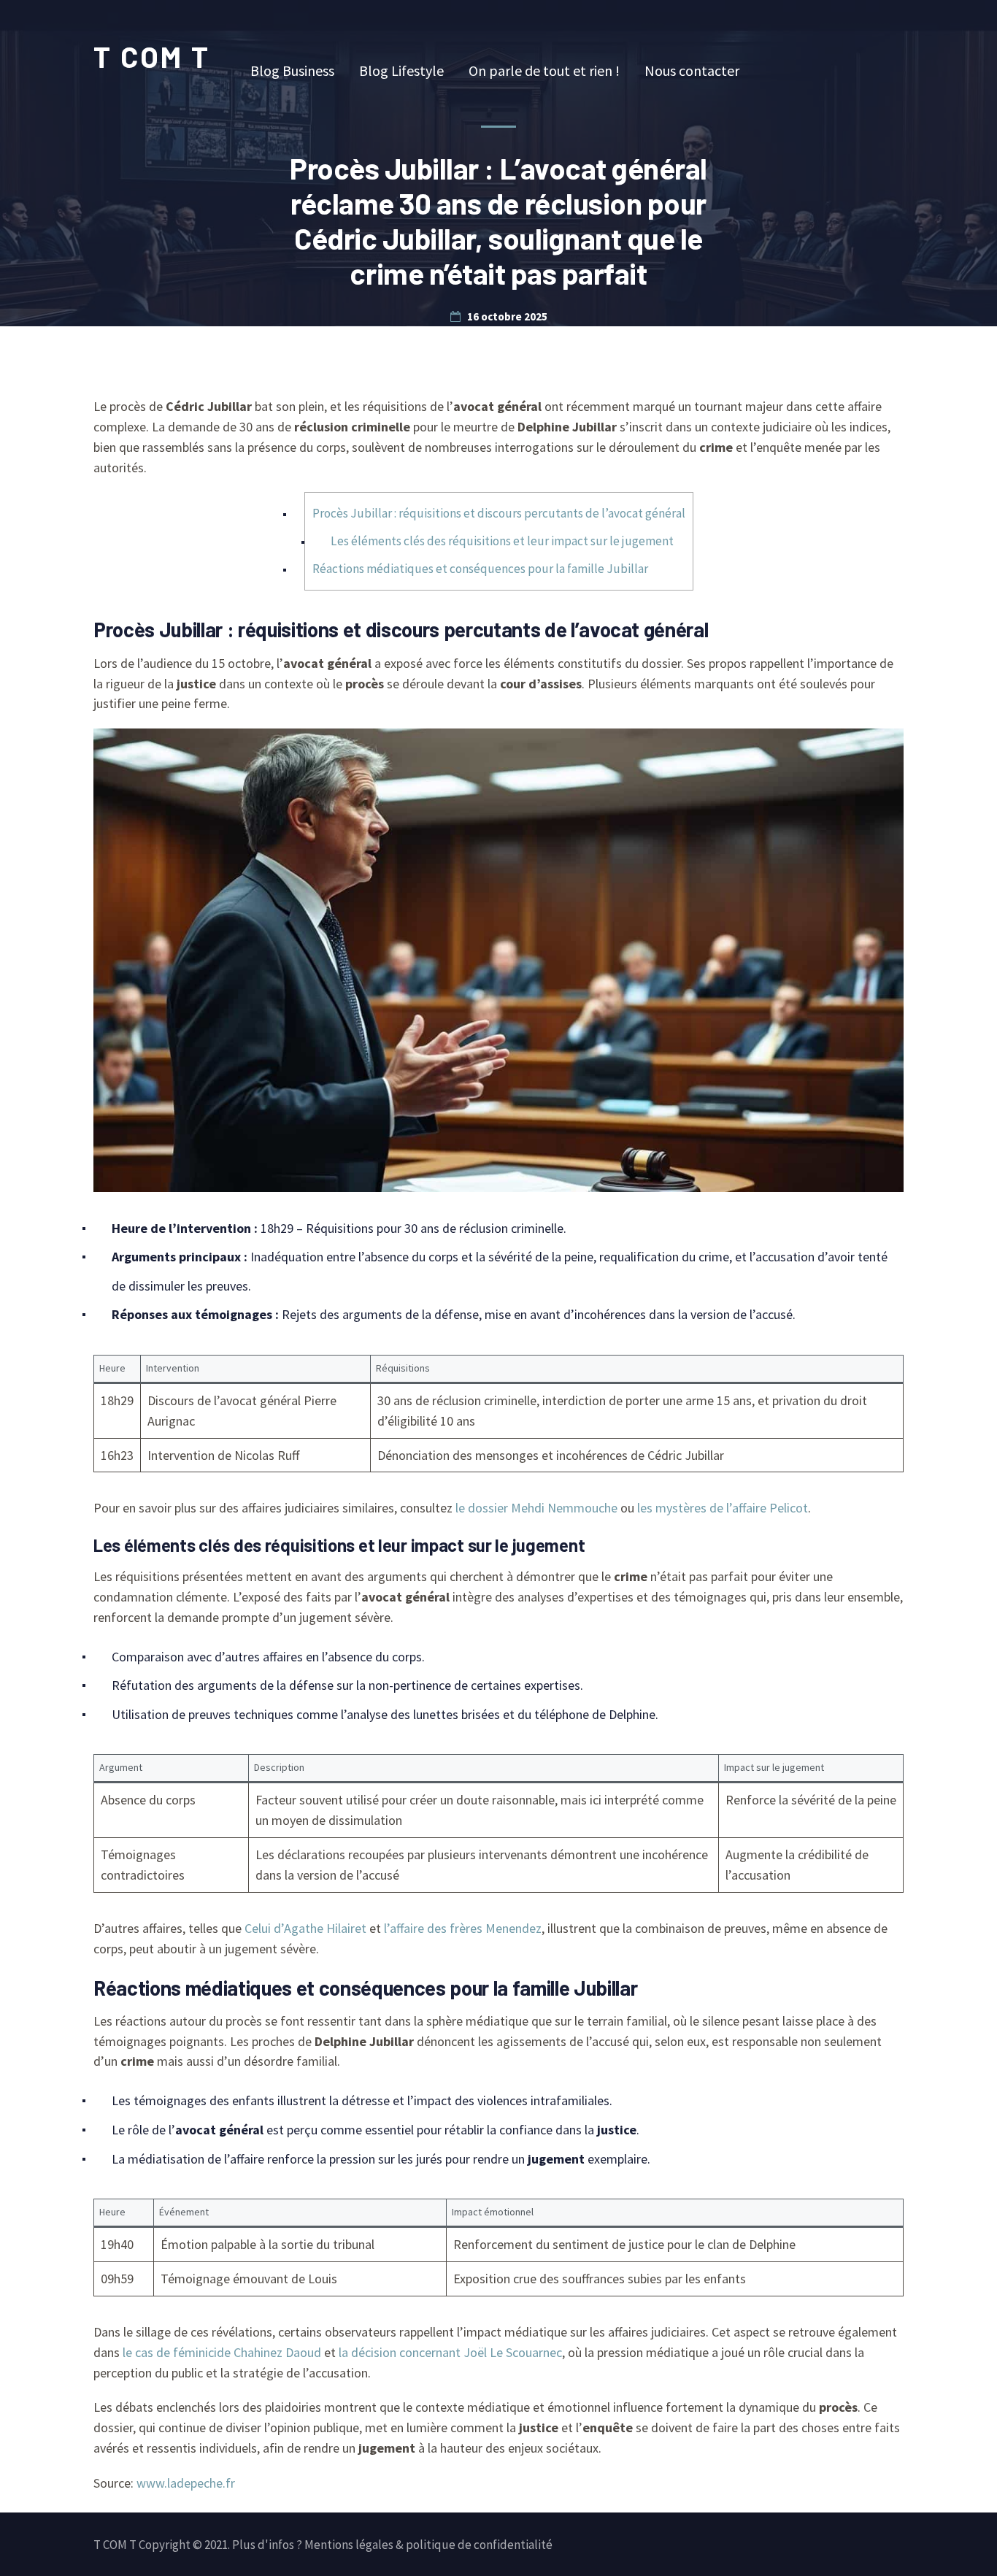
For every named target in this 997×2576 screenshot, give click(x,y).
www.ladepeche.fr (186, 2483)
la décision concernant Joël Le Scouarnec (450, 2352)
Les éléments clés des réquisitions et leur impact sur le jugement (502, 541)
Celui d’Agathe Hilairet (305, 1928)
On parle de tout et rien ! (544, 70)
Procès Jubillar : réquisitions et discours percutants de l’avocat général (499, 513)
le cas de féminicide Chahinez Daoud (222, 2352)
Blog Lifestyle (401, 70)
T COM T (152, 56)
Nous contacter (692, 70)
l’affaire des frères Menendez (463, 1928)
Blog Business (292, 70)
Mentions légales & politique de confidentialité (428, 2545)
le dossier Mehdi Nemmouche (536, 1508)
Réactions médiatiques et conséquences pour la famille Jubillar (480, 569)
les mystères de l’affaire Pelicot (723, 1508)
